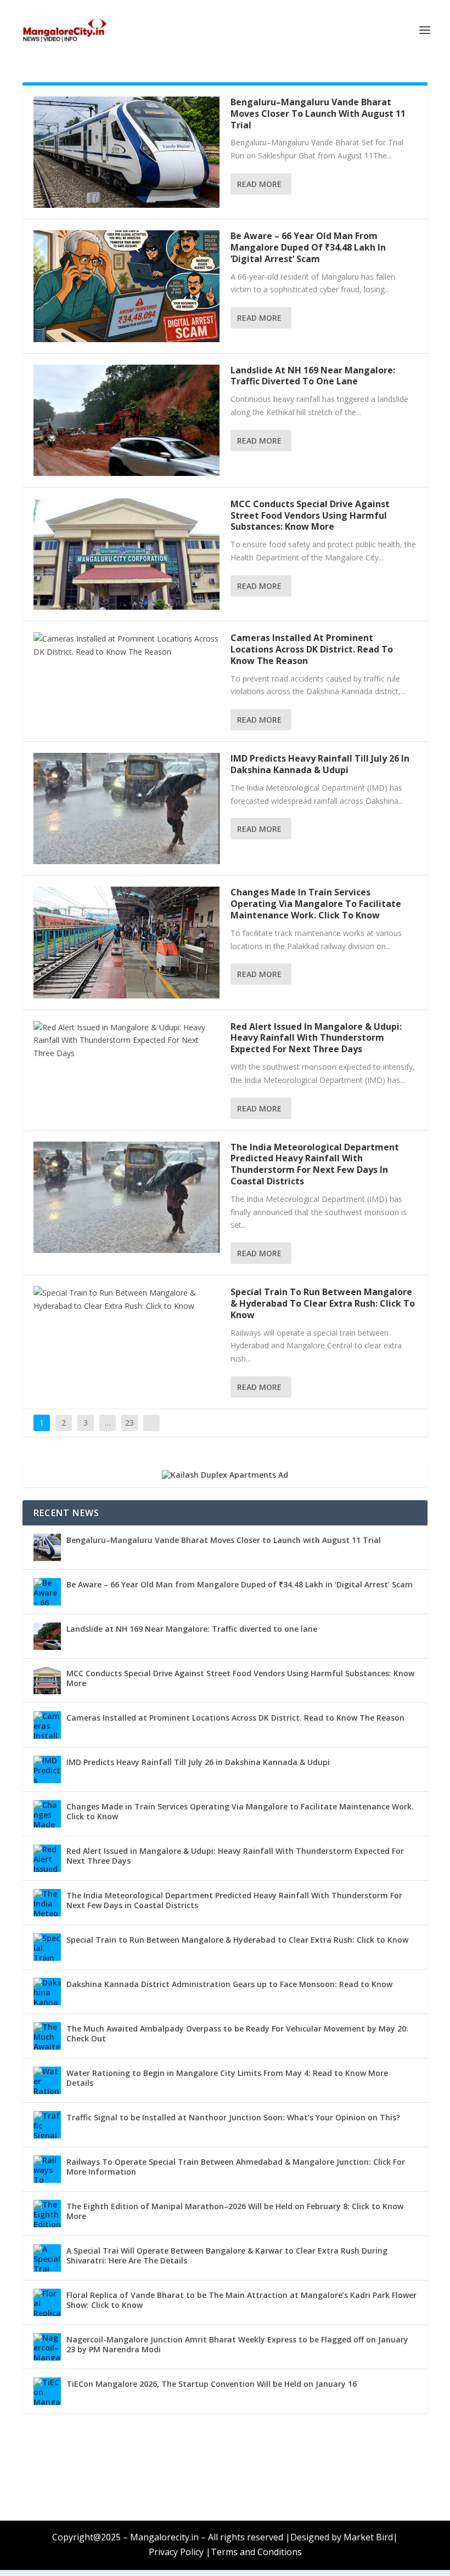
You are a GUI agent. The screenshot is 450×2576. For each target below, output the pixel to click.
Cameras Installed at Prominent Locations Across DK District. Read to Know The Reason (312, 649)
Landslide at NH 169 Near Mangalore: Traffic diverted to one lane (313, 376)
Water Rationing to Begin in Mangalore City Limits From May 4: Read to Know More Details (227, 2078)
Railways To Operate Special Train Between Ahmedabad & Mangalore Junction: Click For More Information (236, 2167)
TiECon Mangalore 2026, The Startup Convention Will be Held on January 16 (212, 2384)
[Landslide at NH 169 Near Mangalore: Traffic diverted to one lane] (126, 420)
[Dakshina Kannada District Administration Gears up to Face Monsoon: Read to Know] (47, 1991)
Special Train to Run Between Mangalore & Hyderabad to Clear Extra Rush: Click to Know (323, 1303)
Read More (259, 184)
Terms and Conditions (256, 2552)
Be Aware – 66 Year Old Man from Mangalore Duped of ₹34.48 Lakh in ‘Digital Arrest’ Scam (308, 247)
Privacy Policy (176, 2552)
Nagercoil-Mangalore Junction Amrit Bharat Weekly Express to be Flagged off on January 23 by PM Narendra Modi (237, 2344)
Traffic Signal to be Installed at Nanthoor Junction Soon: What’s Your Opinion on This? (233, 2117)
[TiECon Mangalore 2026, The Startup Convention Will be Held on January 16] (47, 2391)
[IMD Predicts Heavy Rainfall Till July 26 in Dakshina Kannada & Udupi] (126, 808)
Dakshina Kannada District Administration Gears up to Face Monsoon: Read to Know (229, 1984)
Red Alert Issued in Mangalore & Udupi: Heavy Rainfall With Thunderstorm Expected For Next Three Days (316, 1038)
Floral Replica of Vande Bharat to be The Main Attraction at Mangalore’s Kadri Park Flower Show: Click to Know (241, 2300)
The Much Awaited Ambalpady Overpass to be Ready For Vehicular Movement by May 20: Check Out (237, 2033)
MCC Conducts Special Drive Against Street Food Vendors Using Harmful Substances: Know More (310, 515)
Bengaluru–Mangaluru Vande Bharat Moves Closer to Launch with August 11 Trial (318, 114)
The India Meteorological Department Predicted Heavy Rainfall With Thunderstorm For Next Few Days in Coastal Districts (315, 1164)
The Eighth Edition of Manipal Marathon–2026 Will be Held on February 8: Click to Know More (235, 2211)
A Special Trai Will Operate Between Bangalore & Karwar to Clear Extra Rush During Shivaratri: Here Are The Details (227, 2256)
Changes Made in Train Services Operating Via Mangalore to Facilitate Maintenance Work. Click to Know (316, 904)
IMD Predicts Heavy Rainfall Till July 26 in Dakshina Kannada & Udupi (320, 764)
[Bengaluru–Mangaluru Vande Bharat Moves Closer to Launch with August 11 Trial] (126, 152)
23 (130, 1423)
